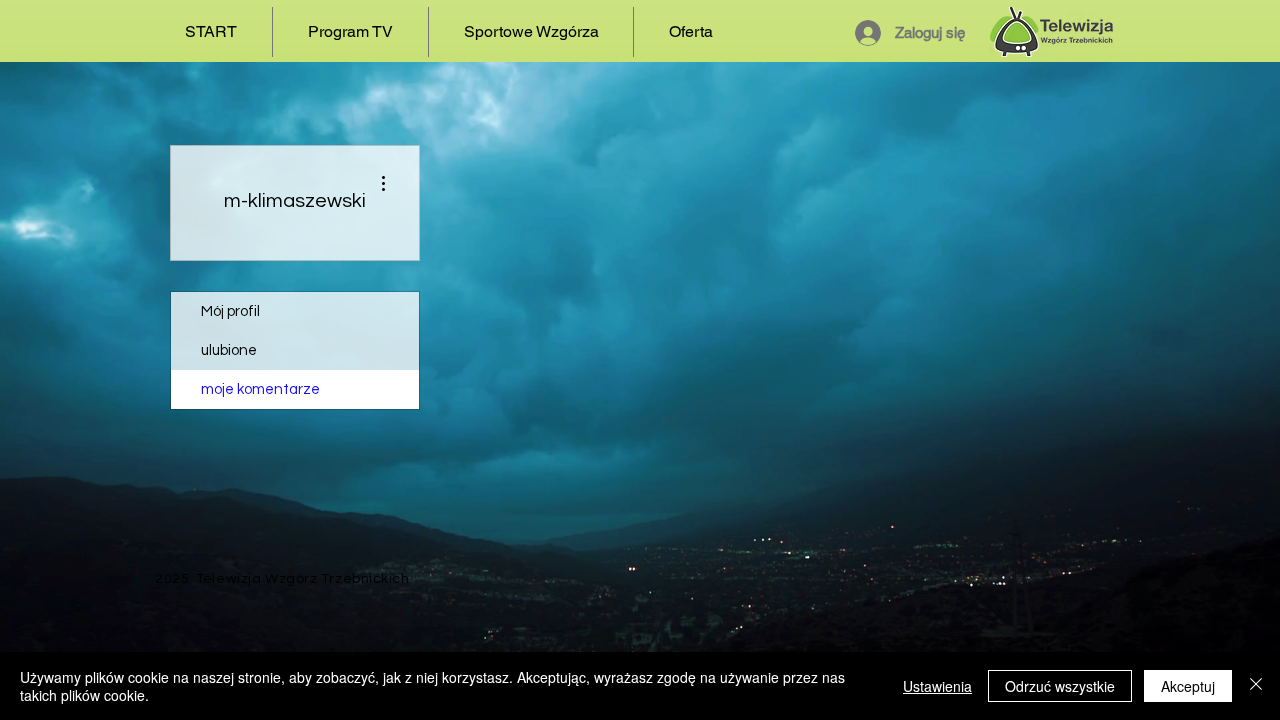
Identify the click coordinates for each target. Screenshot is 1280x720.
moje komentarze (260, 389)
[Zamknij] (1256, 686)
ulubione (229, 350)
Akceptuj (1188, 686)
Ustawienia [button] (937, 686)
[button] (350, 32)
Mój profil (230, 311)
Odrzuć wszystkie (1060, 686)
